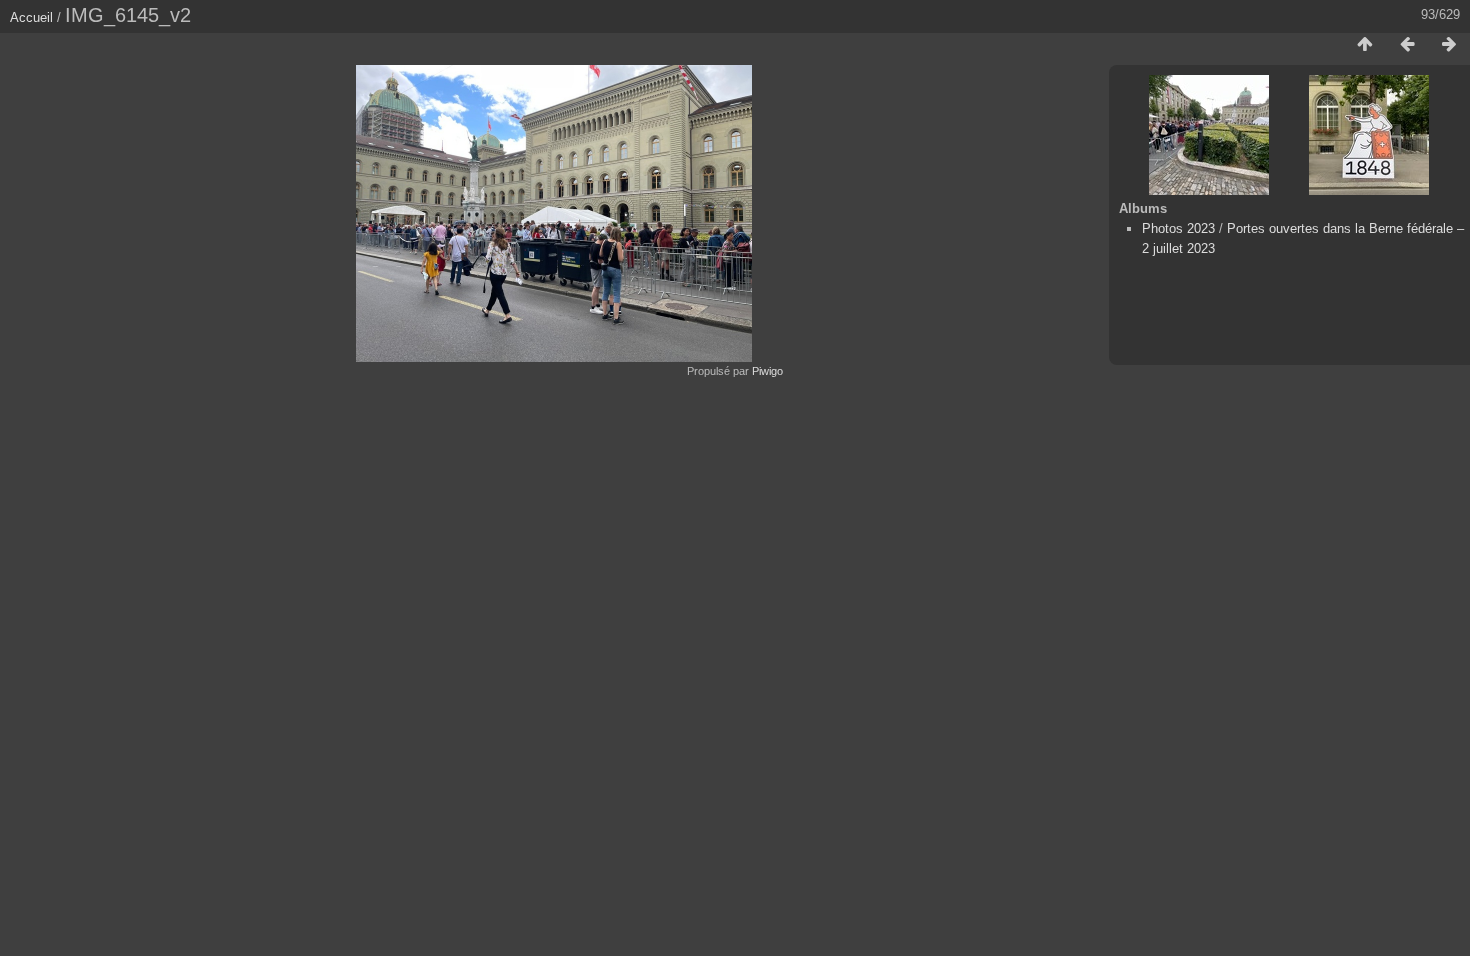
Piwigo (767, 371)
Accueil (31, 17)
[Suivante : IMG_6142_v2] (1449, 45)
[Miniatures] (1365, 45)
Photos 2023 (1178, 228)
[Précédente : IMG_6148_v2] (1407, 45)
